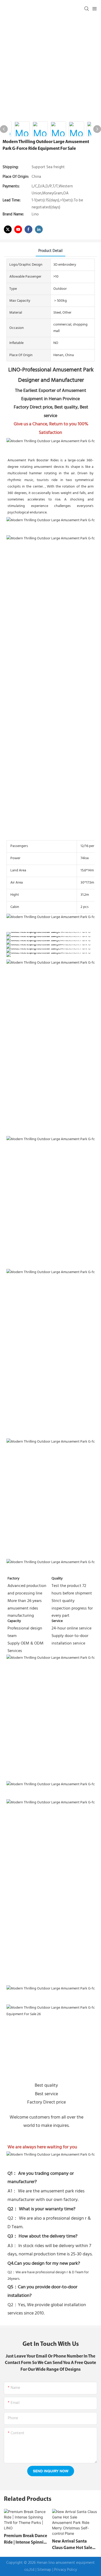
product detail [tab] (51, 251)
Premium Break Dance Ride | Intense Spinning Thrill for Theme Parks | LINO (26, 2540)
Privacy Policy (66, 2570)
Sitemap (44, 2570)
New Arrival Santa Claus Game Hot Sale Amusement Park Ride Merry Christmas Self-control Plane (74, 2545)
